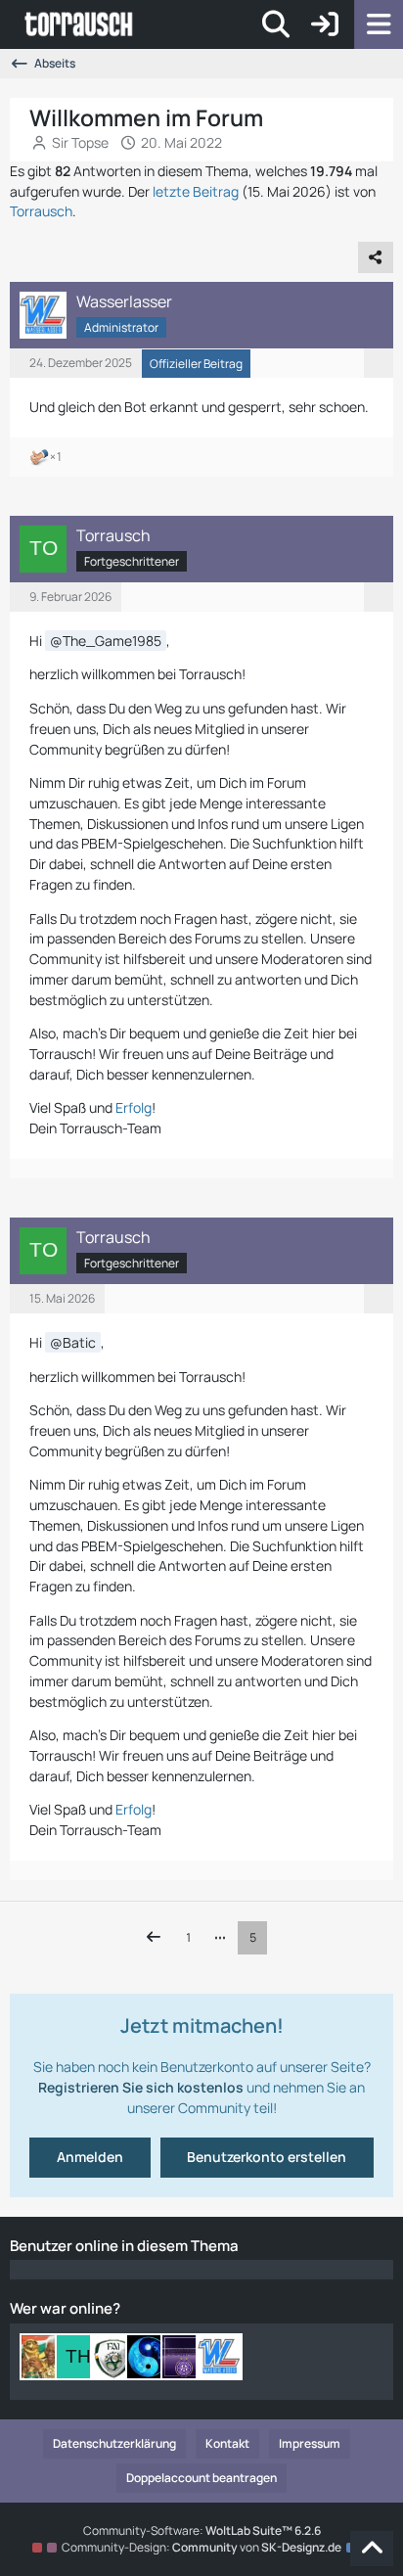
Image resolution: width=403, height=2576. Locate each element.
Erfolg (134, 1107)
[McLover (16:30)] (113, 2357)
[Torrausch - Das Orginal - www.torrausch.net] (80, 24)
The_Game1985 (112, 641)
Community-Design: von (201, 2547)
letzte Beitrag (196, 191)
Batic (79, 1342)
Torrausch (41, 211)
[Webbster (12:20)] (184, 2357)
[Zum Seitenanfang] (372, 2549)
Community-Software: (202, 2530)
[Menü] (379, 24)
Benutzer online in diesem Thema (124, 2246)
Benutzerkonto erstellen (267, 2157)
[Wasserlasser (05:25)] (219, 2357)
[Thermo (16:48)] (78, 2357)
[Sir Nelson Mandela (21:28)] (43, 2357)
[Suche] (276, 24)
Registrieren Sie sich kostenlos (141, 2087)
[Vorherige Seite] (154, 1938)
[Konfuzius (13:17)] (149, 2357)
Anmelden (90, 2157)
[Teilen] (376, 257)
